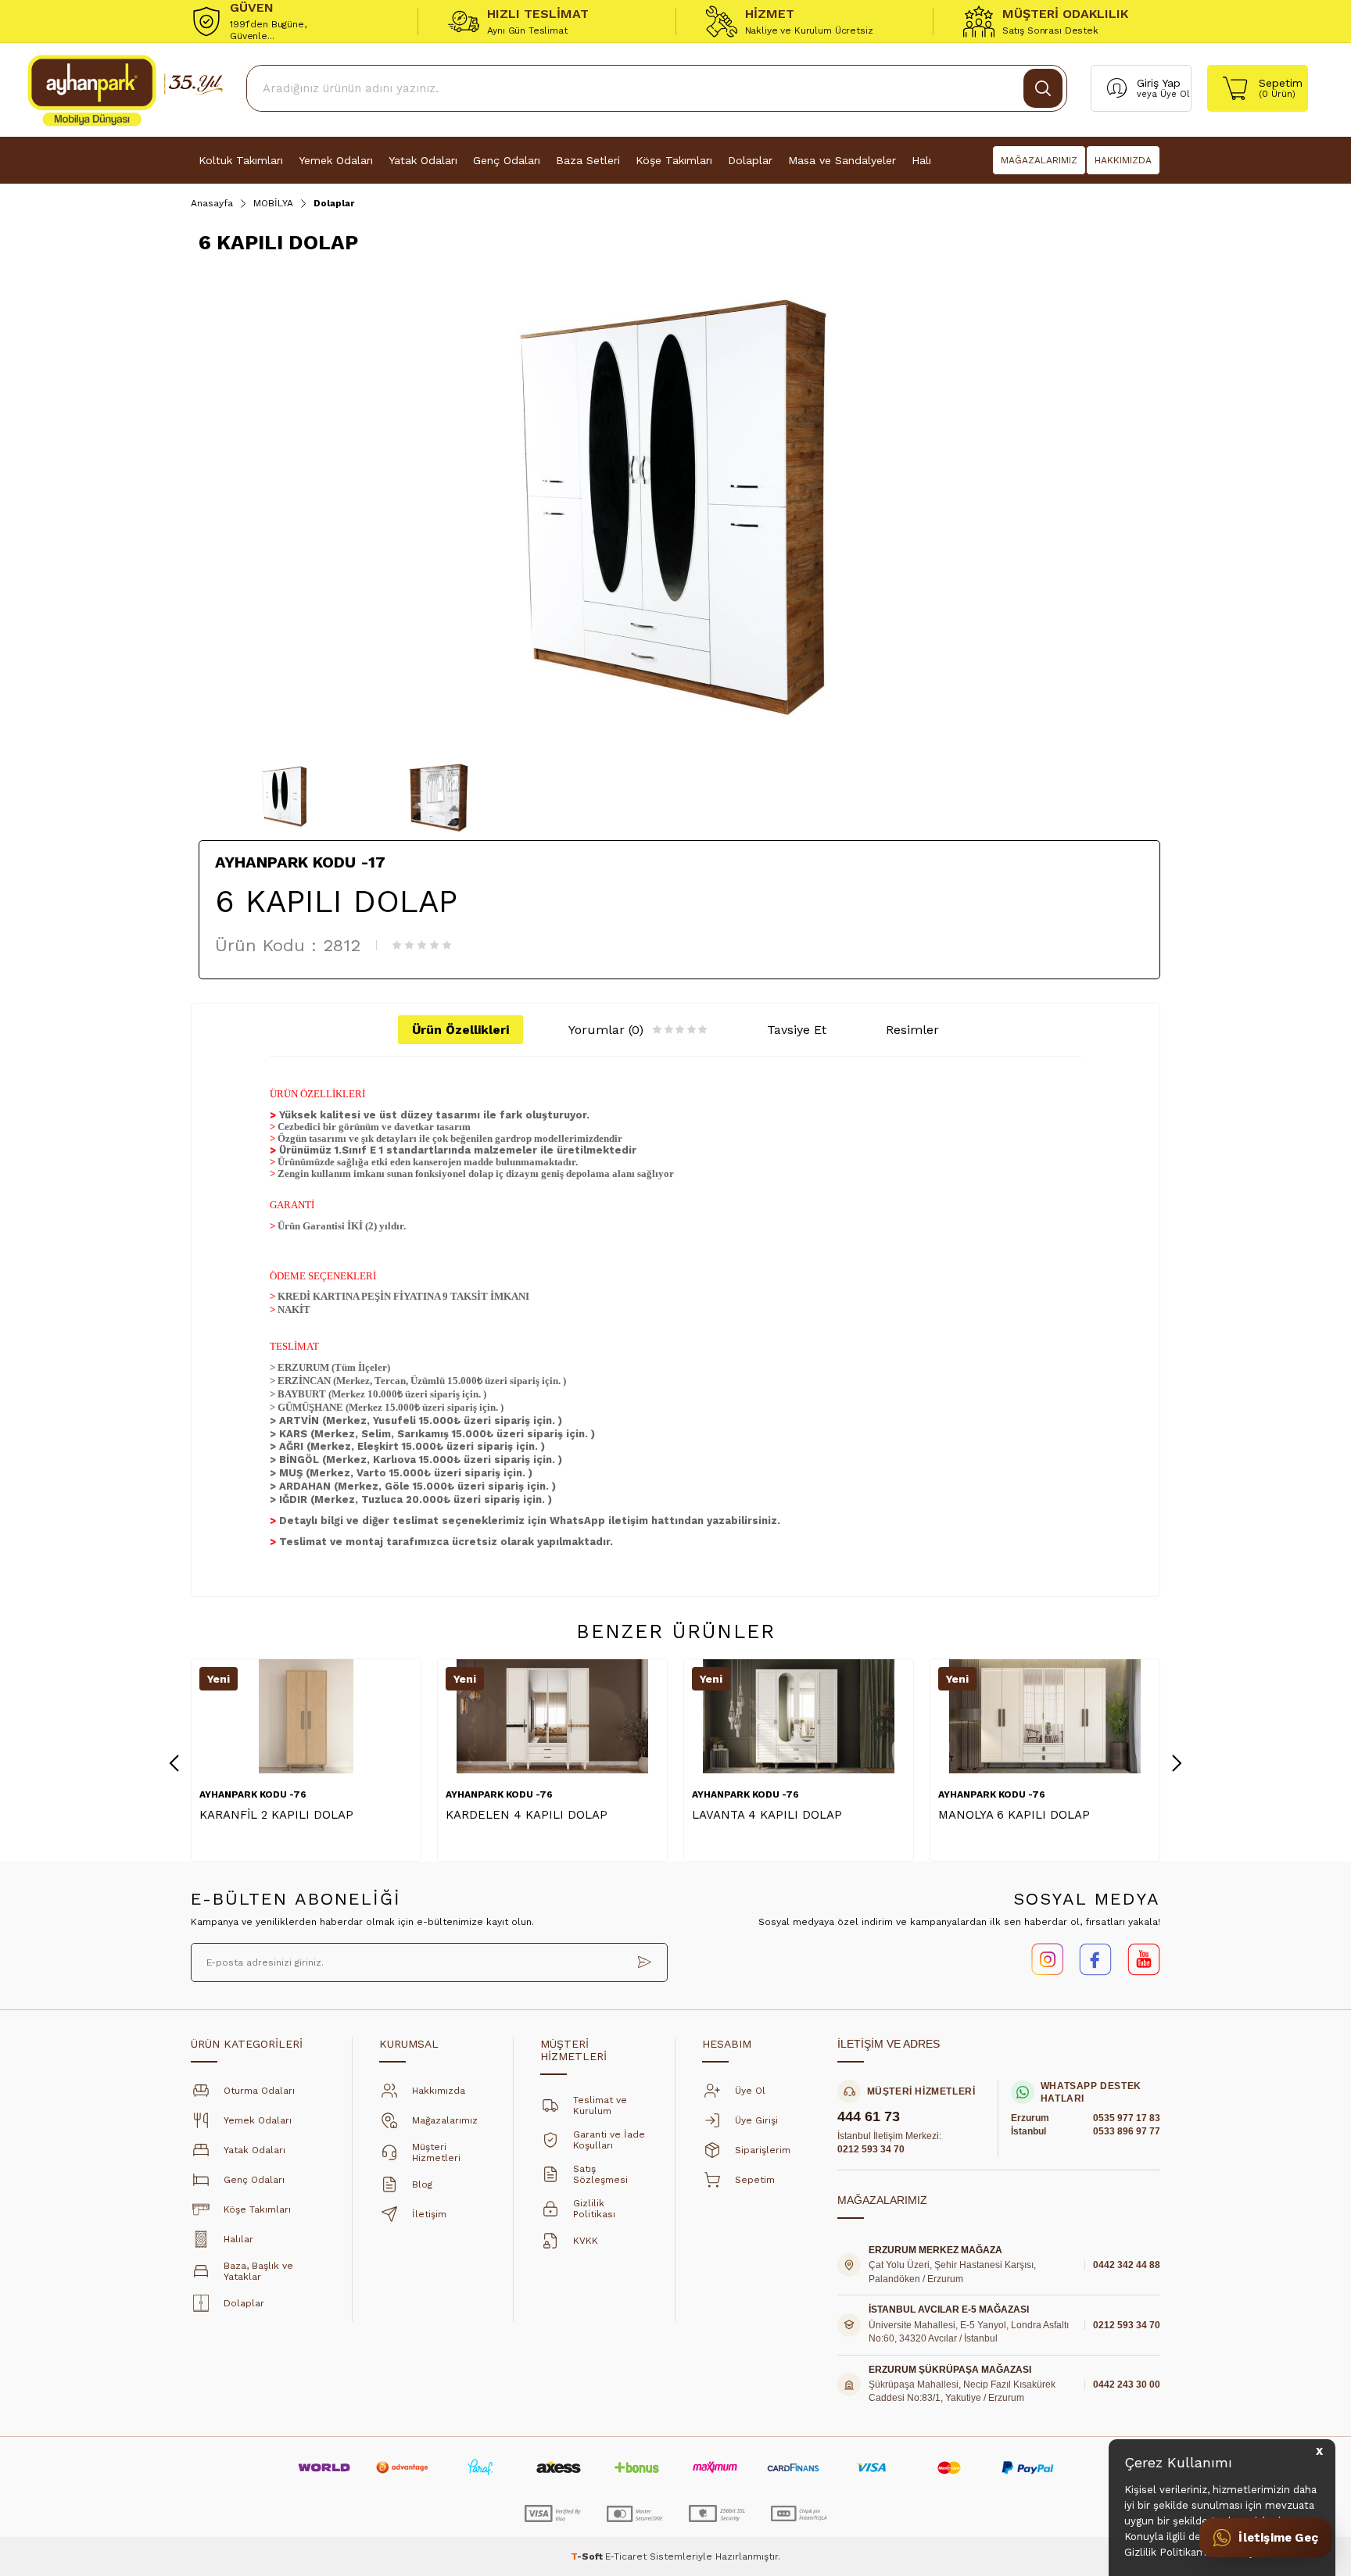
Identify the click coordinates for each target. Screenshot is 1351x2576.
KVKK (586, 2241)
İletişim (429, 2214)
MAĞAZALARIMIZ (1039, 160)
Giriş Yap (1159, 83)
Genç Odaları (507, 160)
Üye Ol (1175, 94)
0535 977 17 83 (1127, 2118)
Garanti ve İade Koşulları (609, 2140)
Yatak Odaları (423, 160)
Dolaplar (750, 160)
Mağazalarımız (445, 2120)
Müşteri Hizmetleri (436, 2152)
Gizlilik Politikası (594, 2209)
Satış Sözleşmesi (600, 2174)
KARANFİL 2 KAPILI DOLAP (276, 1815)
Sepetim (755, 2180)
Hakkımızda (439, 2091)
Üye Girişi (756, 2120)
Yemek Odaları (336, 160)
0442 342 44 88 (1127, 2265)
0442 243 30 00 (1127, 2385)
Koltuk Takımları (241, 160)
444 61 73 (869, 2117)
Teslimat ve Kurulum (600, 2106)
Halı (921, 160)
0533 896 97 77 (1127, 2131)
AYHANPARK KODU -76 (253, 1794)
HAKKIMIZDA (1123, 160)
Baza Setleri (588, 160)
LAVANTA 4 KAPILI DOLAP (767, 1815)
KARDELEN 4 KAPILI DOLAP (527, 1815)
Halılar (238, 2239)
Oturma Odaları (259, 2091)
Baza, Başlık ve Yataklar (258, 2271)
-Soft (588, 2556)
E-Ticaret (626, 2556)
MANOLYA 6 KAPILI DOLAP (1014, 1815)
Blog (422, 2184)
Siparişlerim (763, 2150)
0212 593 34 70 (871, 2149)
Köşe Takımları (674, 160)
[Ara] (1043, 88)
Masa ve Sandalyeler (842, 160)
